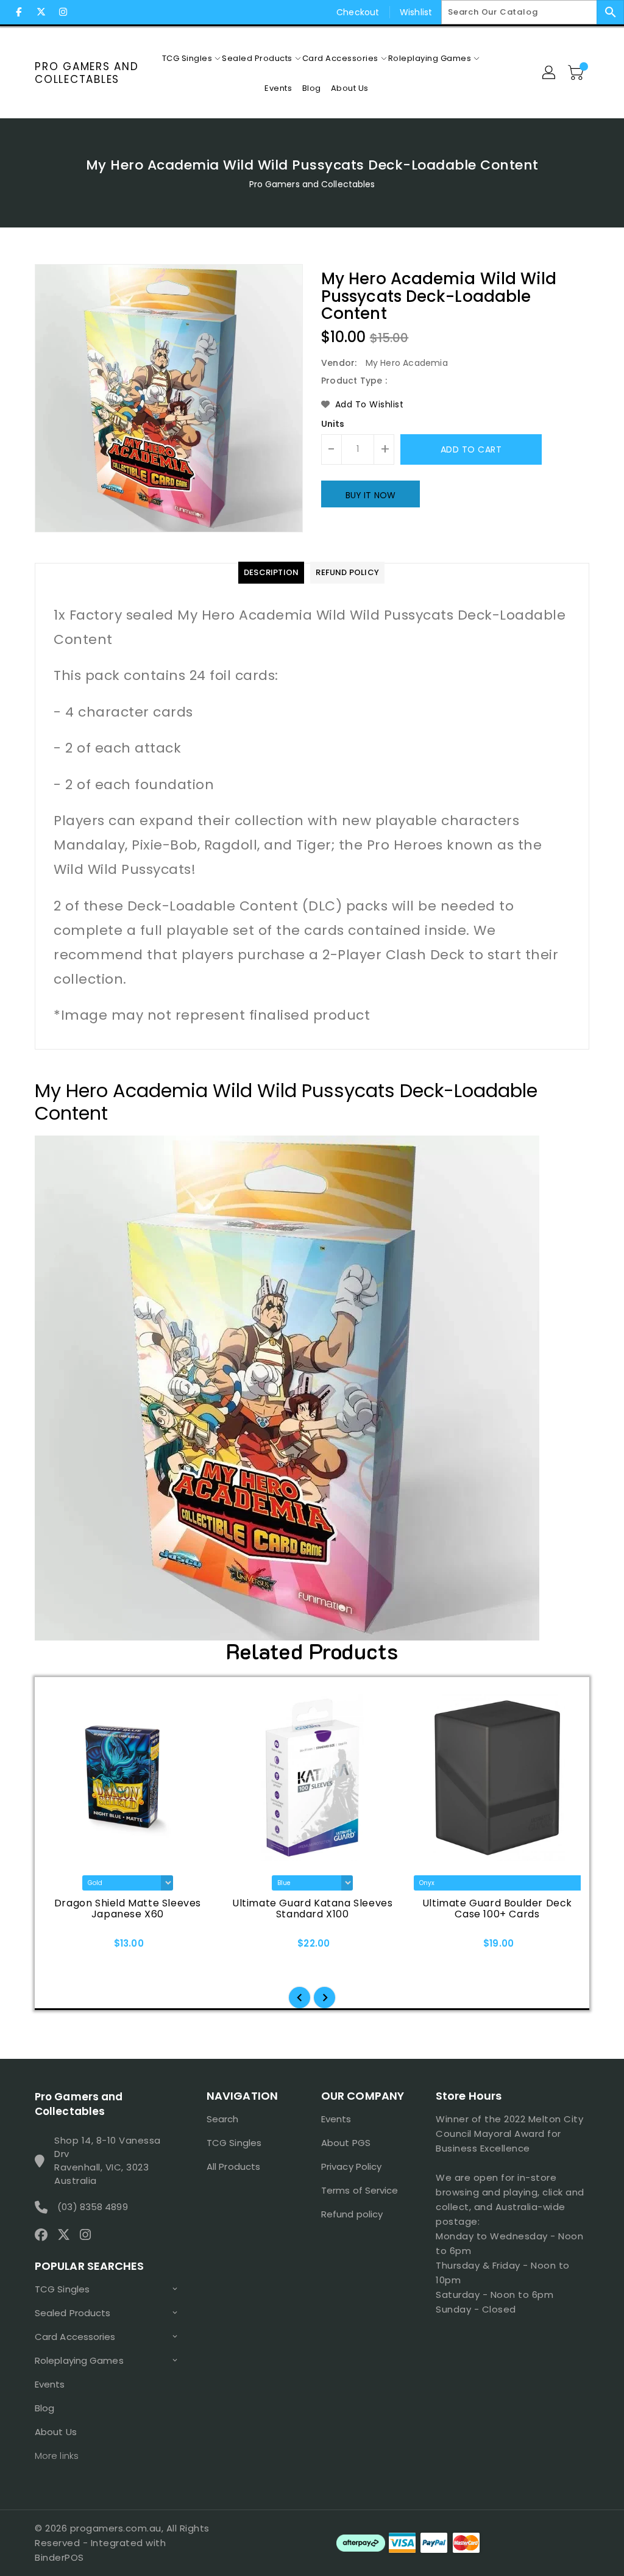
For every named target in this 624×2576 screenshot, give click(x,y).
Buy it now (370, 495)
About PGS (346, 2143)
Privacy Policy (351, 2166)
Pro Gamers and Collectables (87, 73)
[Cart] (577, 73)
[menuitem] (187, 58)
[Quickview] (58, 1947)
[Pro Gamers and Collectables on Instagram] (63, 12)
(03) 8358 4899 (92, 2207)
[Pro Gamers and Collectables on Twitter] (41, 12)
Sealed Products (73, 2313)
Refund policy (352, 2214)
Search (223, 2119)
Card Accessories (75, 2337)
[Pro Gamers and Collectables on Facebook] (19, 12)
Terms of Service (360, 2190)
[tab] (271, 573)
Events (50, 2384)
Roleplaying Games (79, 2360)
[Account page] (550, 73)
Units (333, 424)
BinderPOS (59, 2557)
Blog (44, 2408)
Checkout (358, 12)
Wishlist (416, 12)
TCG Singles (62, 2289)
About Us (56, 2432)
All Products (233, 2166)
